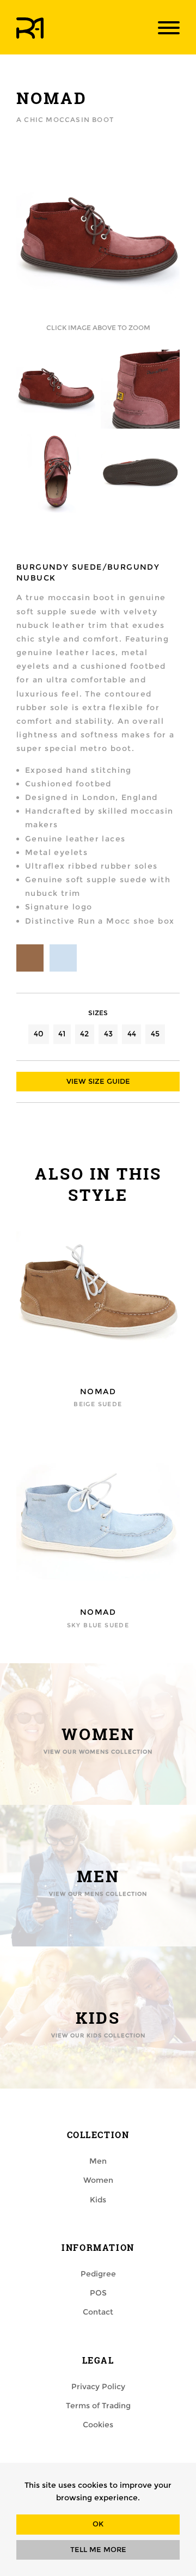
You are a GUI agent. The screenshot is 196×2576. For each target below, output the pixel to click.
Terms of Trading (98, 2406)
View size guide (98, 1081)
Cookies (98, 2425)
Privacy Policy (98, 2386)
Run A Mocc (30, 28)
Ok (98, 2524)
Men (98, 2161)
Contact (98, 2312)
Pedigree (98, 2274)
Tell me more (98, 2550)
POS (98, 2293)
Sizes (98, 1013)
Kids (98, 2200)
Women (98, 2180)
